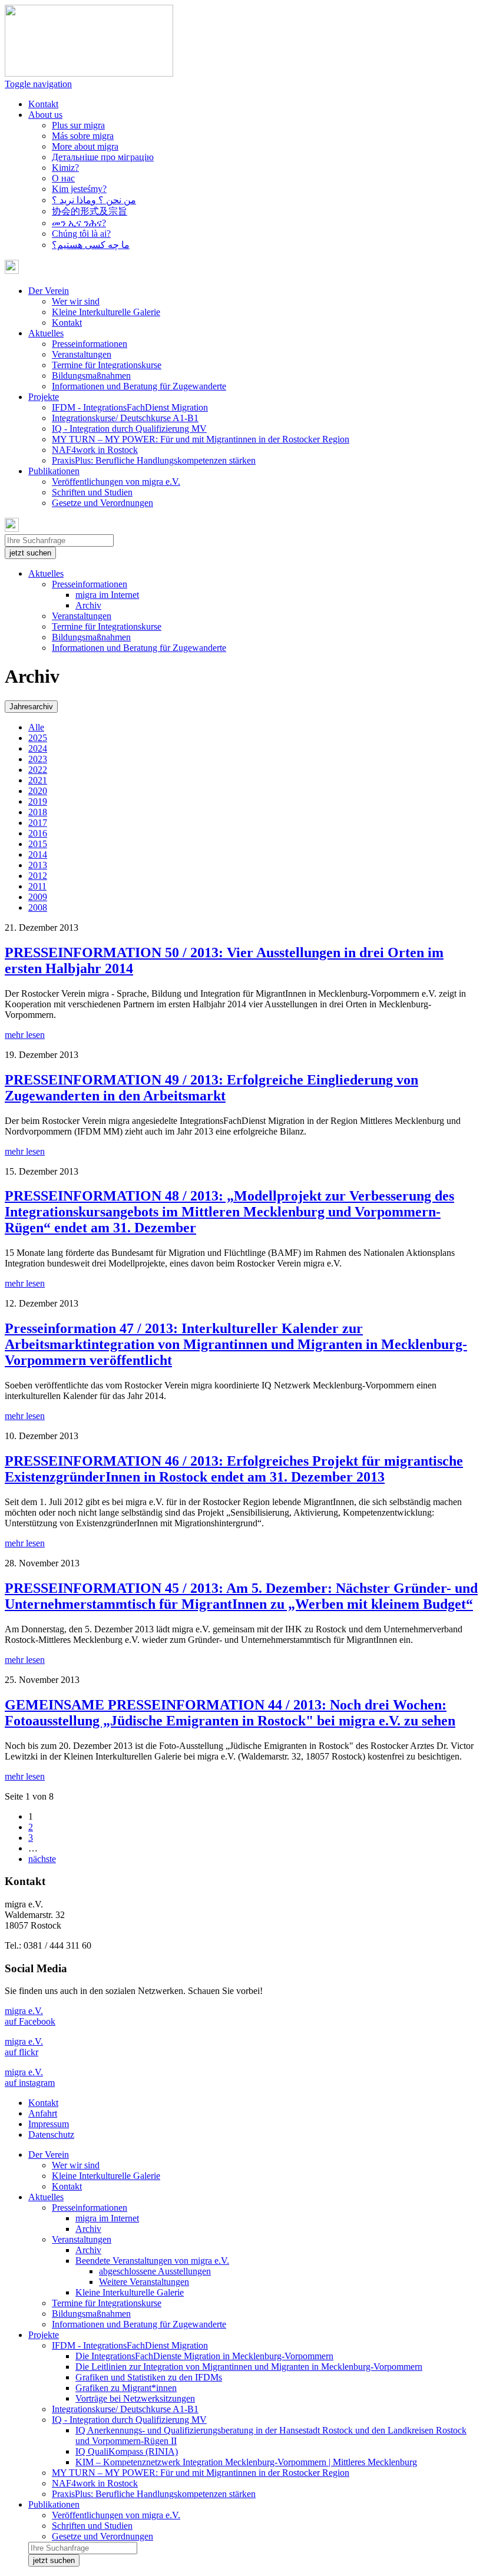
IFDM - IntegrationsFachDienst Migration (130, 407)
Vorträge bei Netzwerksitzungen (135, 2398)
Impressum (49, 2124)
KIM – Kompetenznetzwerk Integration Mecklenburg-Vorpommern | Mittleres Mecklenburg (246, 2462)
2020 (38, 791)
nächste (42, 1859)
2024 (38, 748)
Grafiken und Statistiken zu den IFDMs (149, 2377)
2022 (38, 770)
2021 (38, 780)
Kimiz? (65, 168)
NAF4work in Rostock (95, 450)
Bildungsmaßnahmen (91, 376)
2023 (38, 759)
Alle (36, 727)
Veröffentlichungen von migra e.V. (116, 482)
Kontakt (43, 104)
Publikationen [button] (54, 471)
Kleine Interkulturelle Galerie (106, 312)
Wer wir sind (76, 301)
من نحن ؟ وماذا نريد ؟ (94, 200)
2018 (38, 812)
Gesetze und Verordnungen (102, 503)
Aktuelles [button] (46, 333)
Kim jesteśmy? (79, 189)
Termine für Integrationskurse (107, 365)
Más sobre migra (83, 136)
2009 (38, 897)
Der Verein (49, 2155)
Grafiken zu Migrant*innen (126, 2388)
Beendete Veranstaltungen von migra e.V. (152, 2261)
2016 (38, 833)
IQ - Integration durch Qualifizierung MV (129, 429)
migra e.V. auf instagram (30, 2077)
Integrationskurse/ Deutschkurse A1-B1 (125, 418)
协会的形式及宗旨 (90, 211)
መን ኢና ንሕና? (79, 223)
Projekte (44, 2335)
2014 (38, 854)
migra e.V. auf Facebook (30, 2016)
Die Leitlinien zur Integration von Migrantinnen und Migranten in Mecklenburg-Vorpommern (249, 2367)
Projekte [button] (44, 397)
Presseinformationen (90, 344)
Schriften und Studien (92, 492)
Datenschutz (51, 2134)
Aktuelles (46, 573)
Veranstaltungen (82, 354)
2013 (38, 865)
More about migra (85, 146)
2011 (37, 886)
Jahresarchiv (31, 707)
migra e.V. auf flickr (24, 2047)
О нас (63, 178)
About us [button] (45, 115)
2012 (38, 876)
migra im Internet (107, 595)
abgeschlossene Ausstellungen (155, 2271)
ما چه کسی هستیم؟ (91, 245)
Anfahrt (43, 2113)
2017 (38, 823)
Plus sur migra (78, 125)
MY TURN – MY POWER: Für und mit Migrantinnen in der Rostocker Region (201, 439)
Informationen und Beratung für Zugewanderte (139, 386)
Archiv (88, 605)
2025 (38, 738)
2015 (38, 844)
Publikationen (54, 2504)
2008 (38, 907)
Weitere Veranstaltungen (144, 2282)
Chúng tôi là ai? (81, 234)
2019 (38, 801)
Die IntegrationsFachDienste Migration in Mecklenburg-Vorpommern (204, 2356)
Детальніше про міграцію (103, 157)
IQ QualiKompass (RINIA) (127, 2451)
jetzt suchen (30, 553)
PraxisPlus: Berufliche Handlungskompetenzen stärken (154, 460)
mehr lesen (25, 1035)
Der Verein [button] (49, 291)
